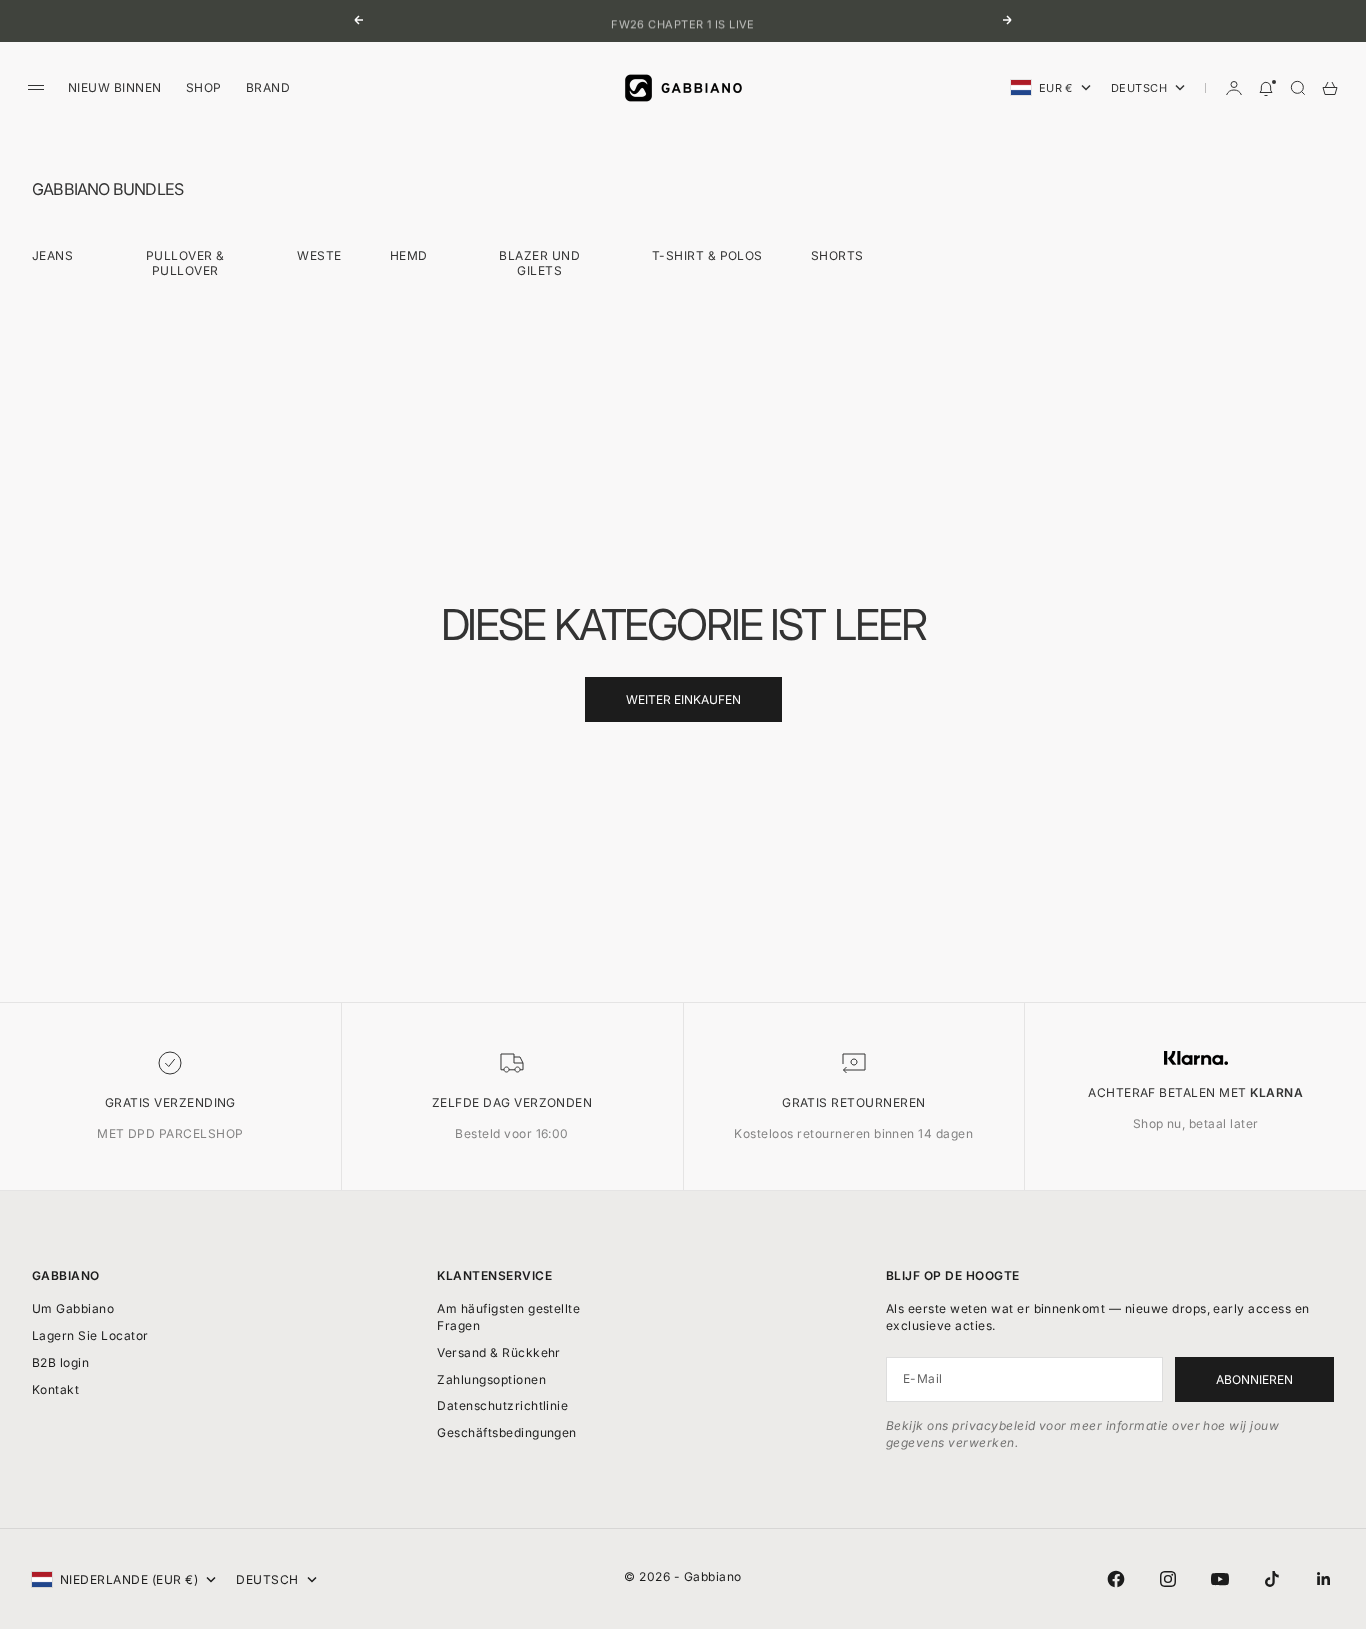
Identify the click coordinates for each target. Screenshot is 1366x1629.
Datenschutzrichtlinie (502, 1405)
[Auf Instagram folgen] (1168, 1579)
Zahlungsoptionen (491, 1379)
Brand (268, 87)
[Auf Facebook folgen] (1116, 1579)
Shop (204, 87)
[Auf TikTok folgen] (1272, 1579)
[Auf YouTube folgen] (1220, 1579)
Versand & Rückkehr (499, 1352)
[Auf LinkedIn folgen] (1324, 1579)
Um (73, 1308)
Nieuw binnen (115, 87)
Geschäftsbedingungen (507, 1432)
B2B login (60, 1362)
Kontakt (55, 1389)
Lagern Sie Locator (90, 1335)
